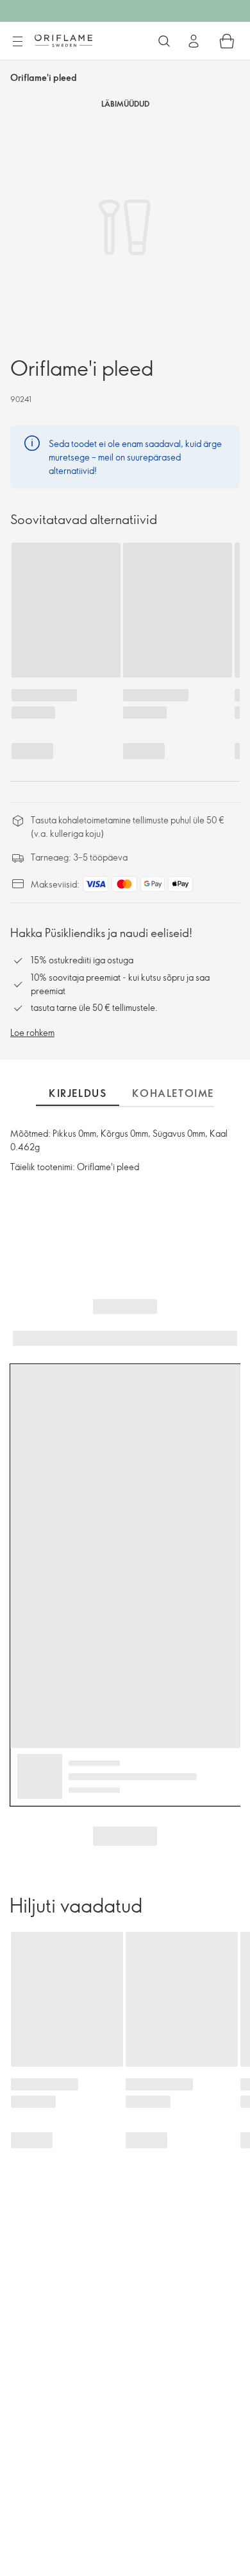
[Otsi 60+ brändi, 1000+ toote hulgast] (164, 41)
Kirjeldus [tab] (78, 1093)
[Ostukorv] (227, 41)
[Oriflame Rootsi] (63, 40)
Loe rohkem (32, 1032)
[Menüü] (17, 42)
